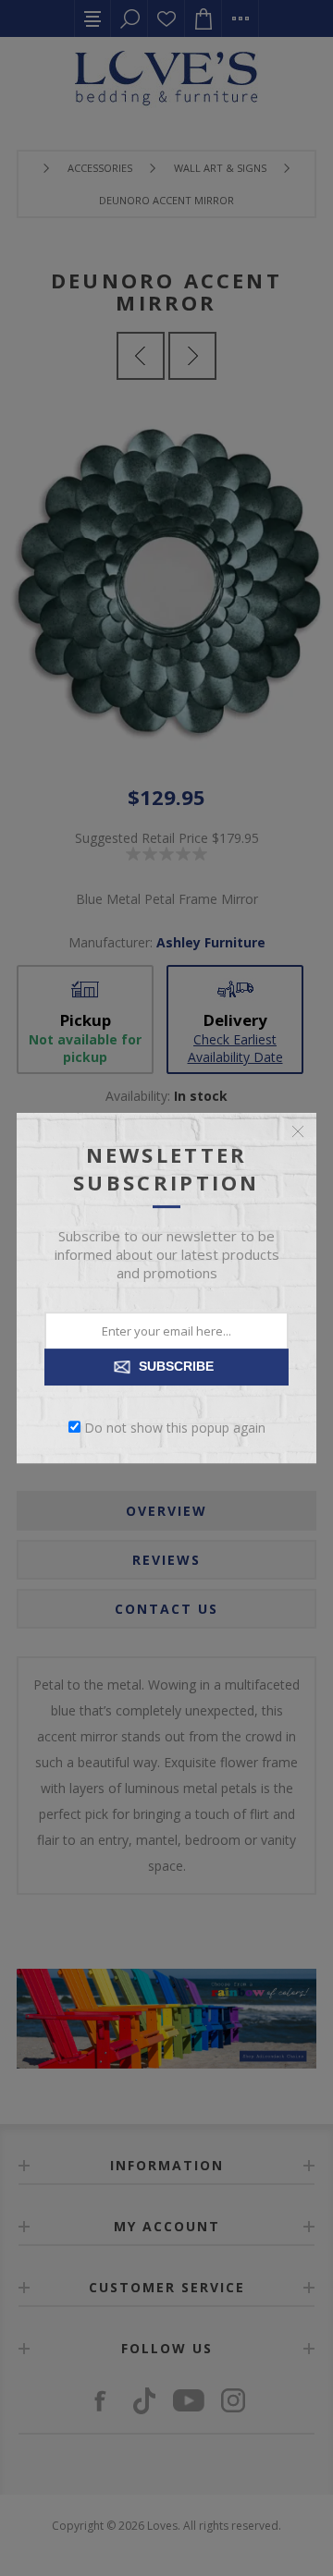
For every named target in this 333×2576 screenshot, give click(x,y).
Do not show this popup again (175, 1427)
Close (298, 1131)
